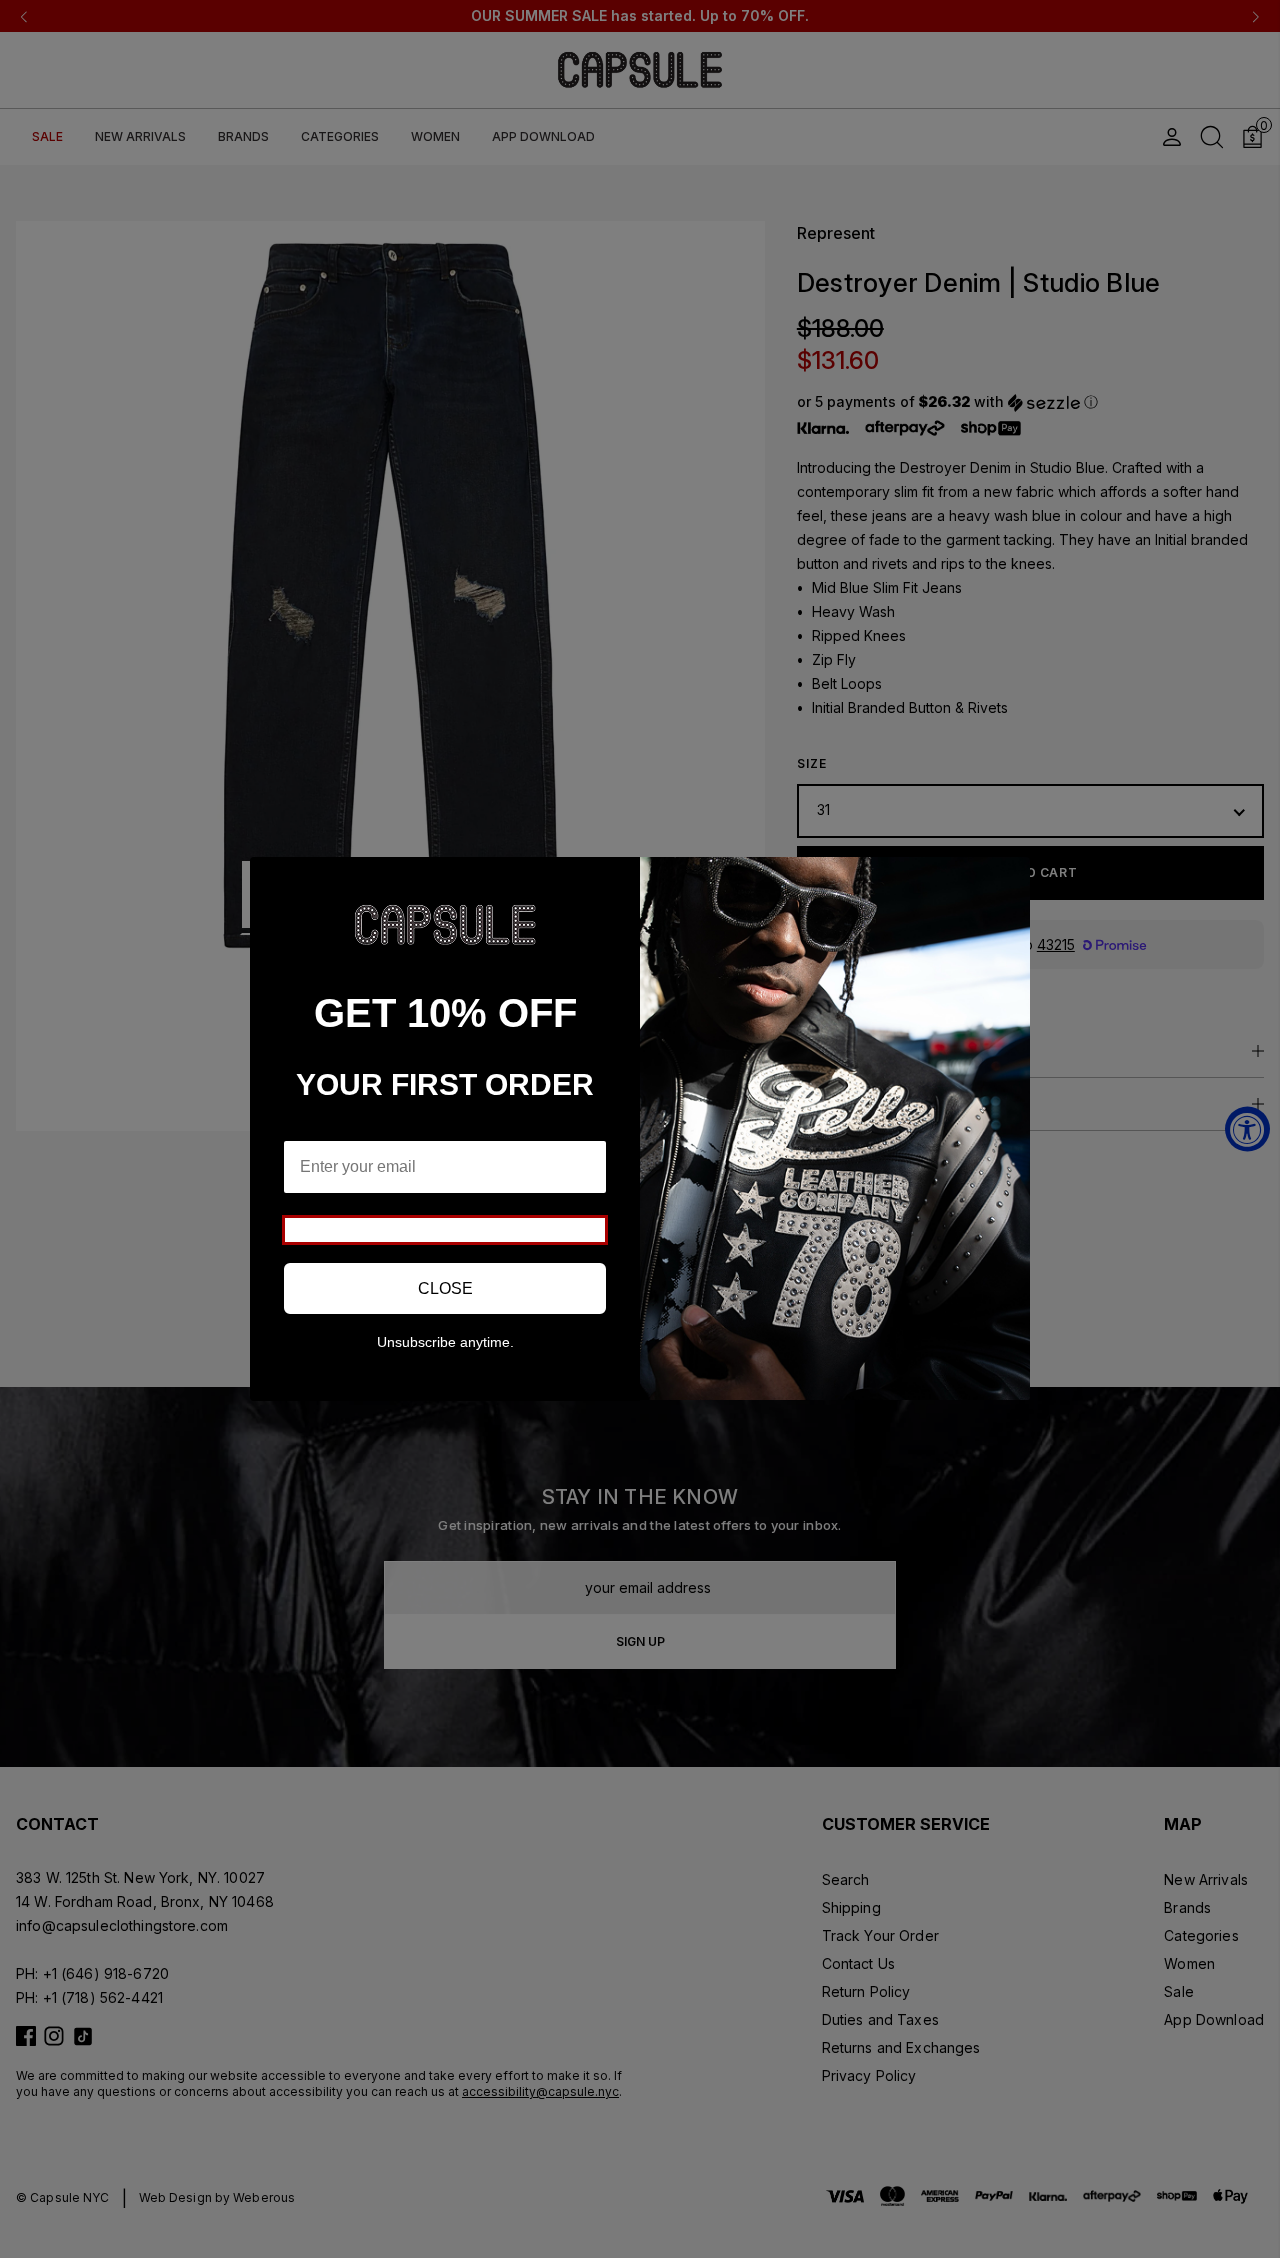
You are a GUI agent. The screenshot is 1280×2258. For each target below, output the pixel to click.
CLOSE (445, 1288)
